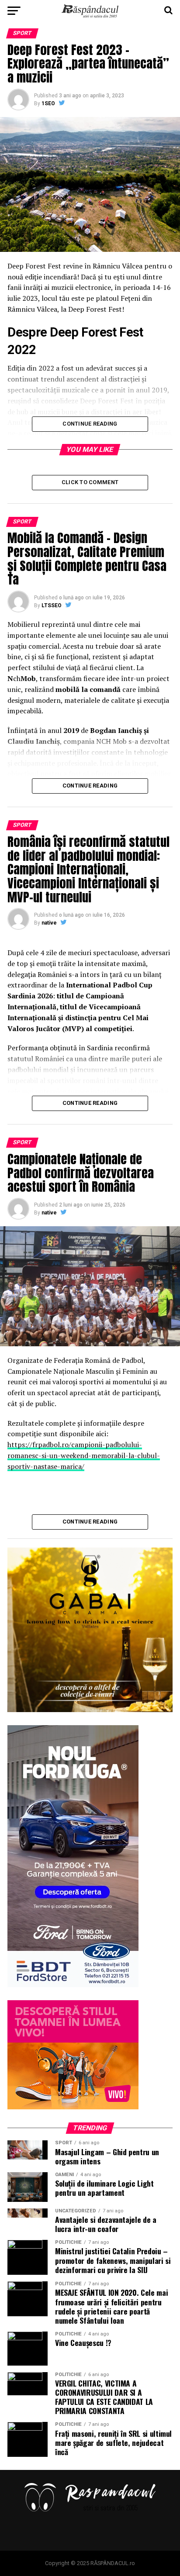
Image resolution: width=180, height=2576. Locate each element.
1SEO (48, 103)
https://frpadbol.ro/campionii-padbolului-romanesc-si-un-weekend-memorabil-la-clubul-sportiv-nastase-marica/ (84, 1455)
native (49, 923)
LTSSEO (52, 605)
